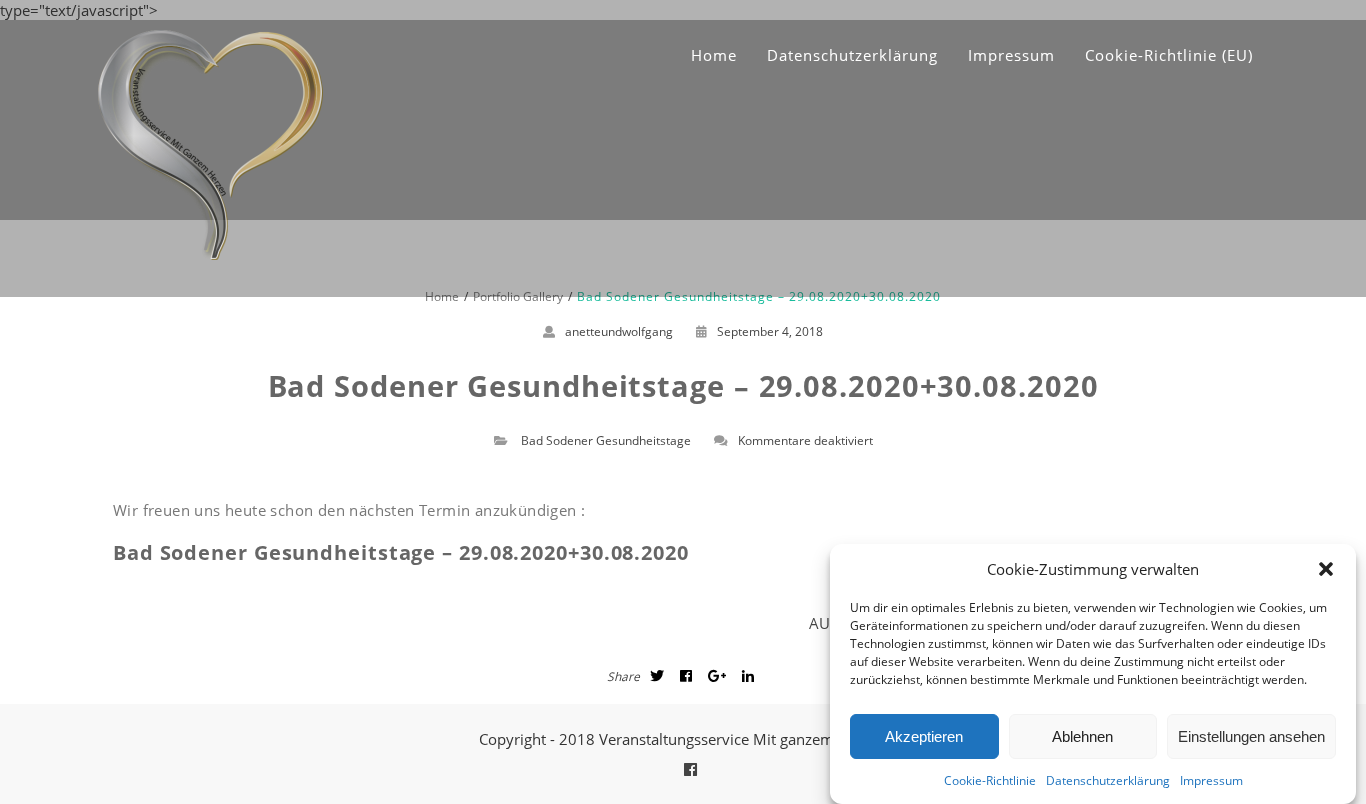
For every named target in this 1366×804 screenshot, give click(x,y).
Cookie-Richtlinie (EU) (1169, 55)
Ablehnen (1082, 736)
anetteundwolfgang (619, 331)
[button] (1326, 569)
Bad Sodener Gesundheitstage (606, 440)
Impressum (1211, 780)
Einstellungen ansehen (1251, 736)
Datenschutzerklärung (1108, 780)
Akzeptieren (924, 736)
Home (714, 55)
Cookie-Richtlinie (990, 780)
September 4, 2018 (770, 331)
